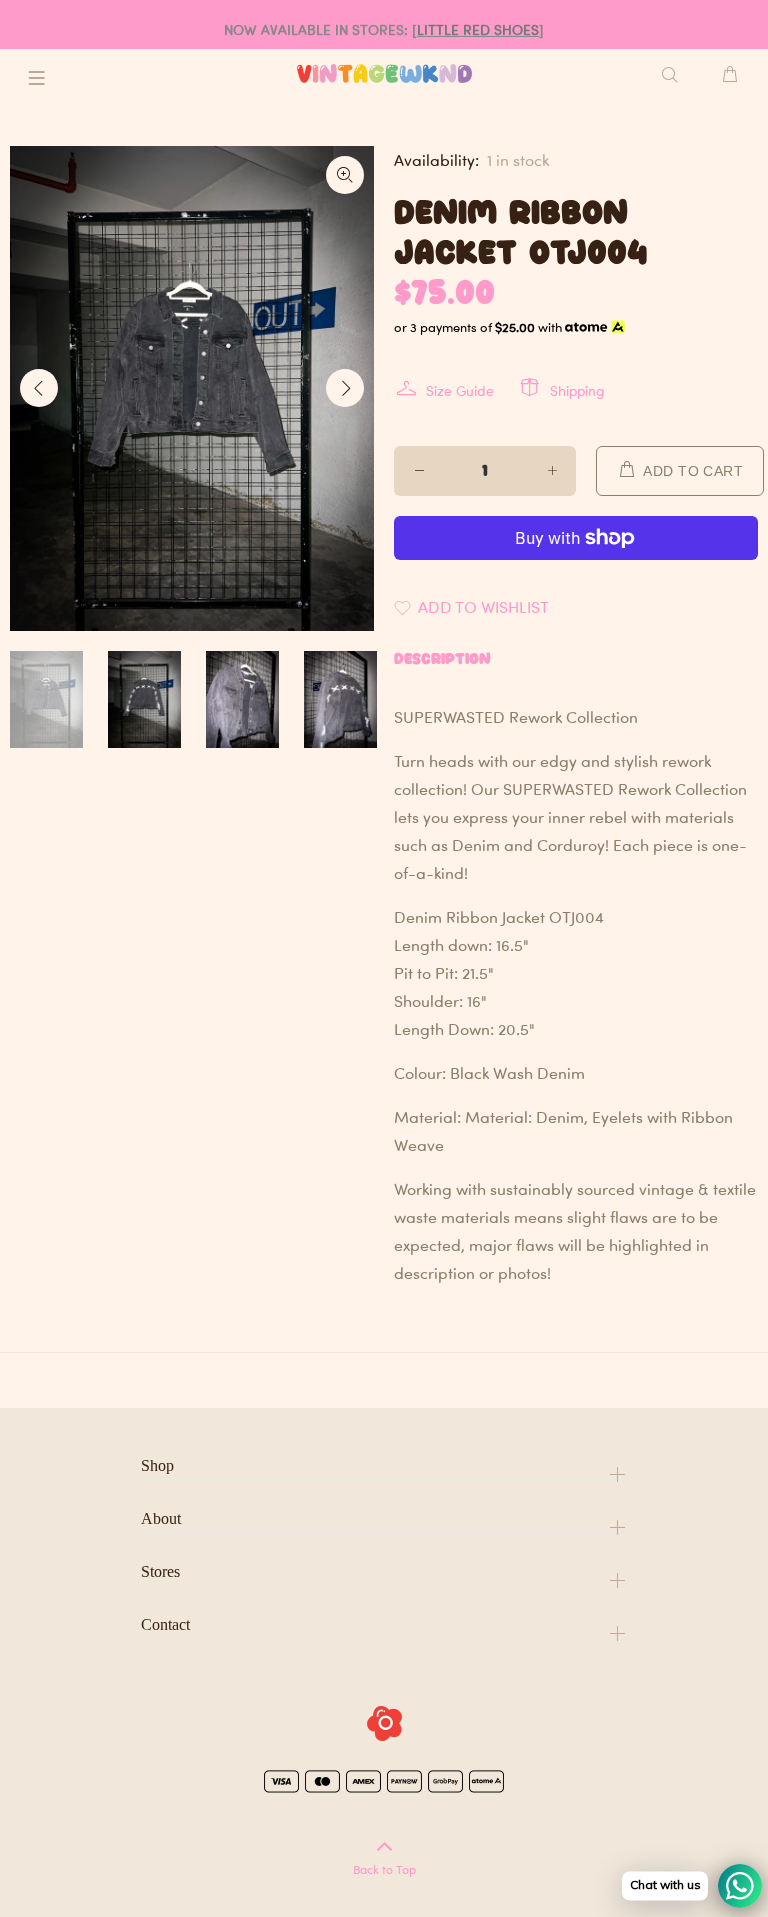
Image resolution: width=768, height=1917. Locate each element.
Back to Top (384, 1869)
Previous (39, 388)
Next (345, 388)
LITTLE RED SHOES (478, 29)
